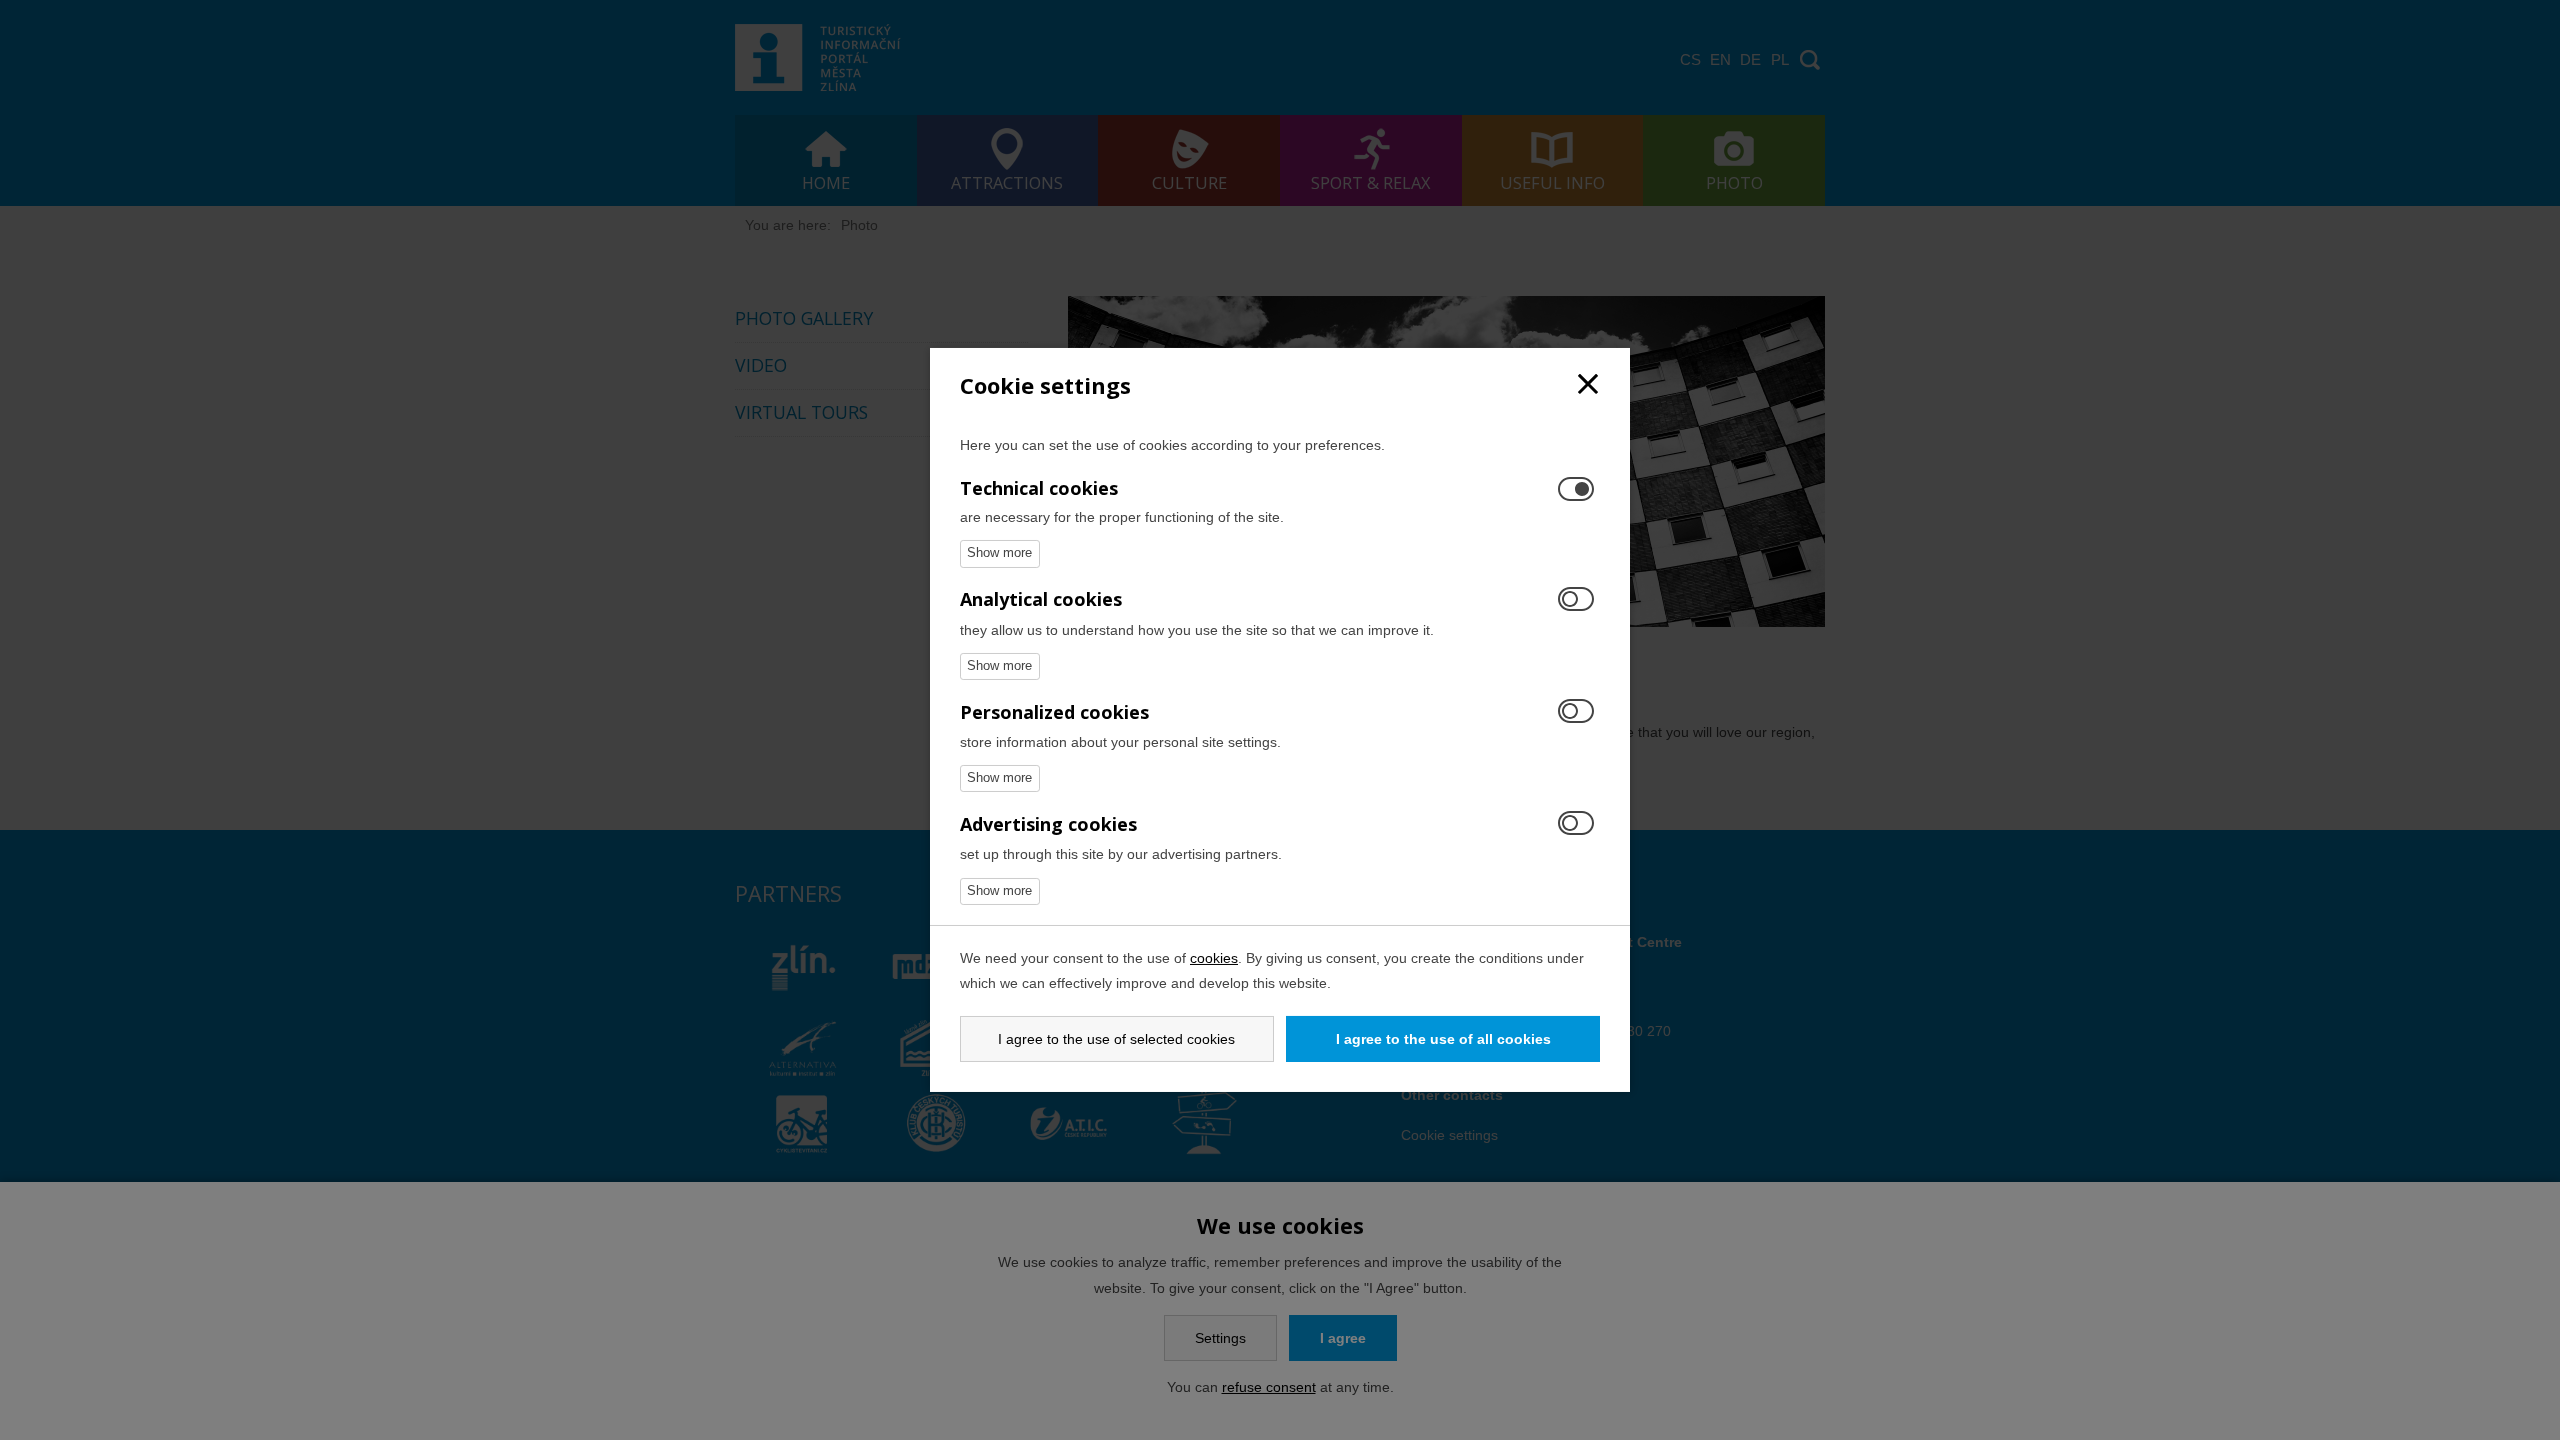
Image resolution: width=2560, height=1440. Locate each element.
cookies (1214, 958)
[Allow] (1576, 600)
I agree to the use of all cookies (1443, 1039)
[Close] (1588, 385)
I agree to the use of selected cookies (1116, 1039)
